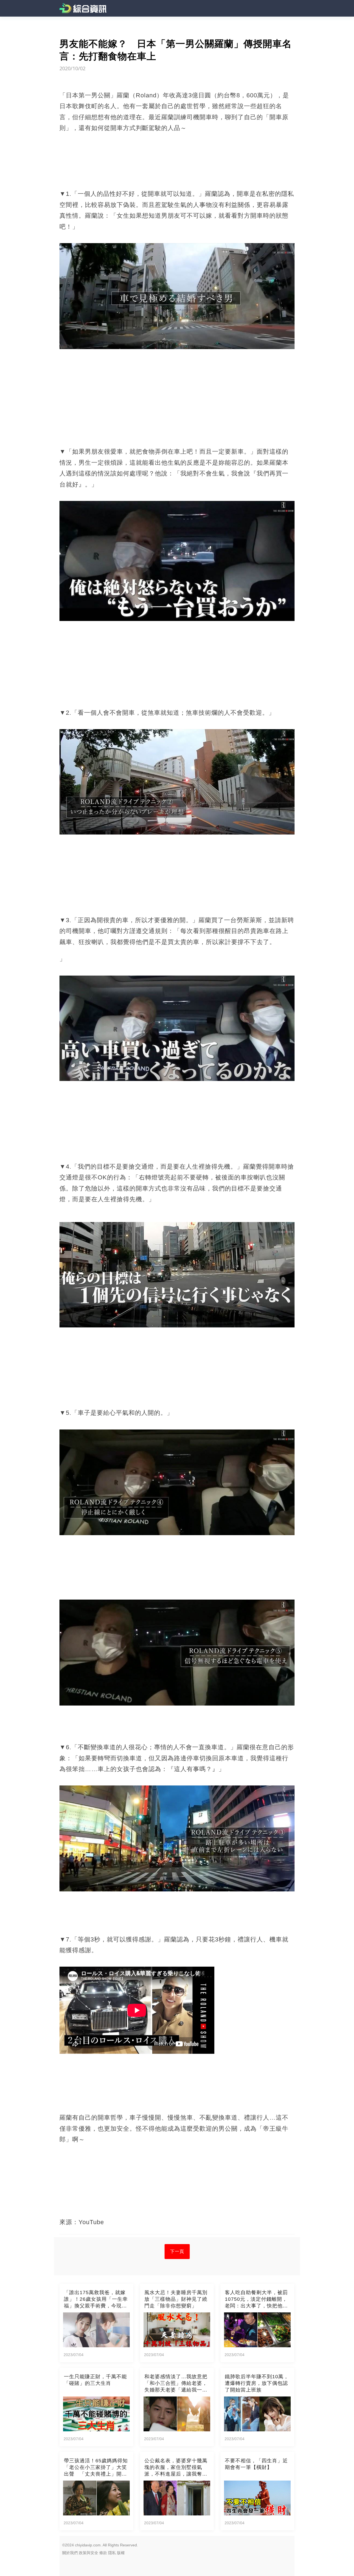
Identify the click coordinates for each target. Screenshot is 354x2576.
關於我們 (70, 2553)
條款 (103, 2553)
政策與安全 (88, 2553)
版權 (121, 2553)
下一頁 (177, 2251)
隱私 (112, 2553)
